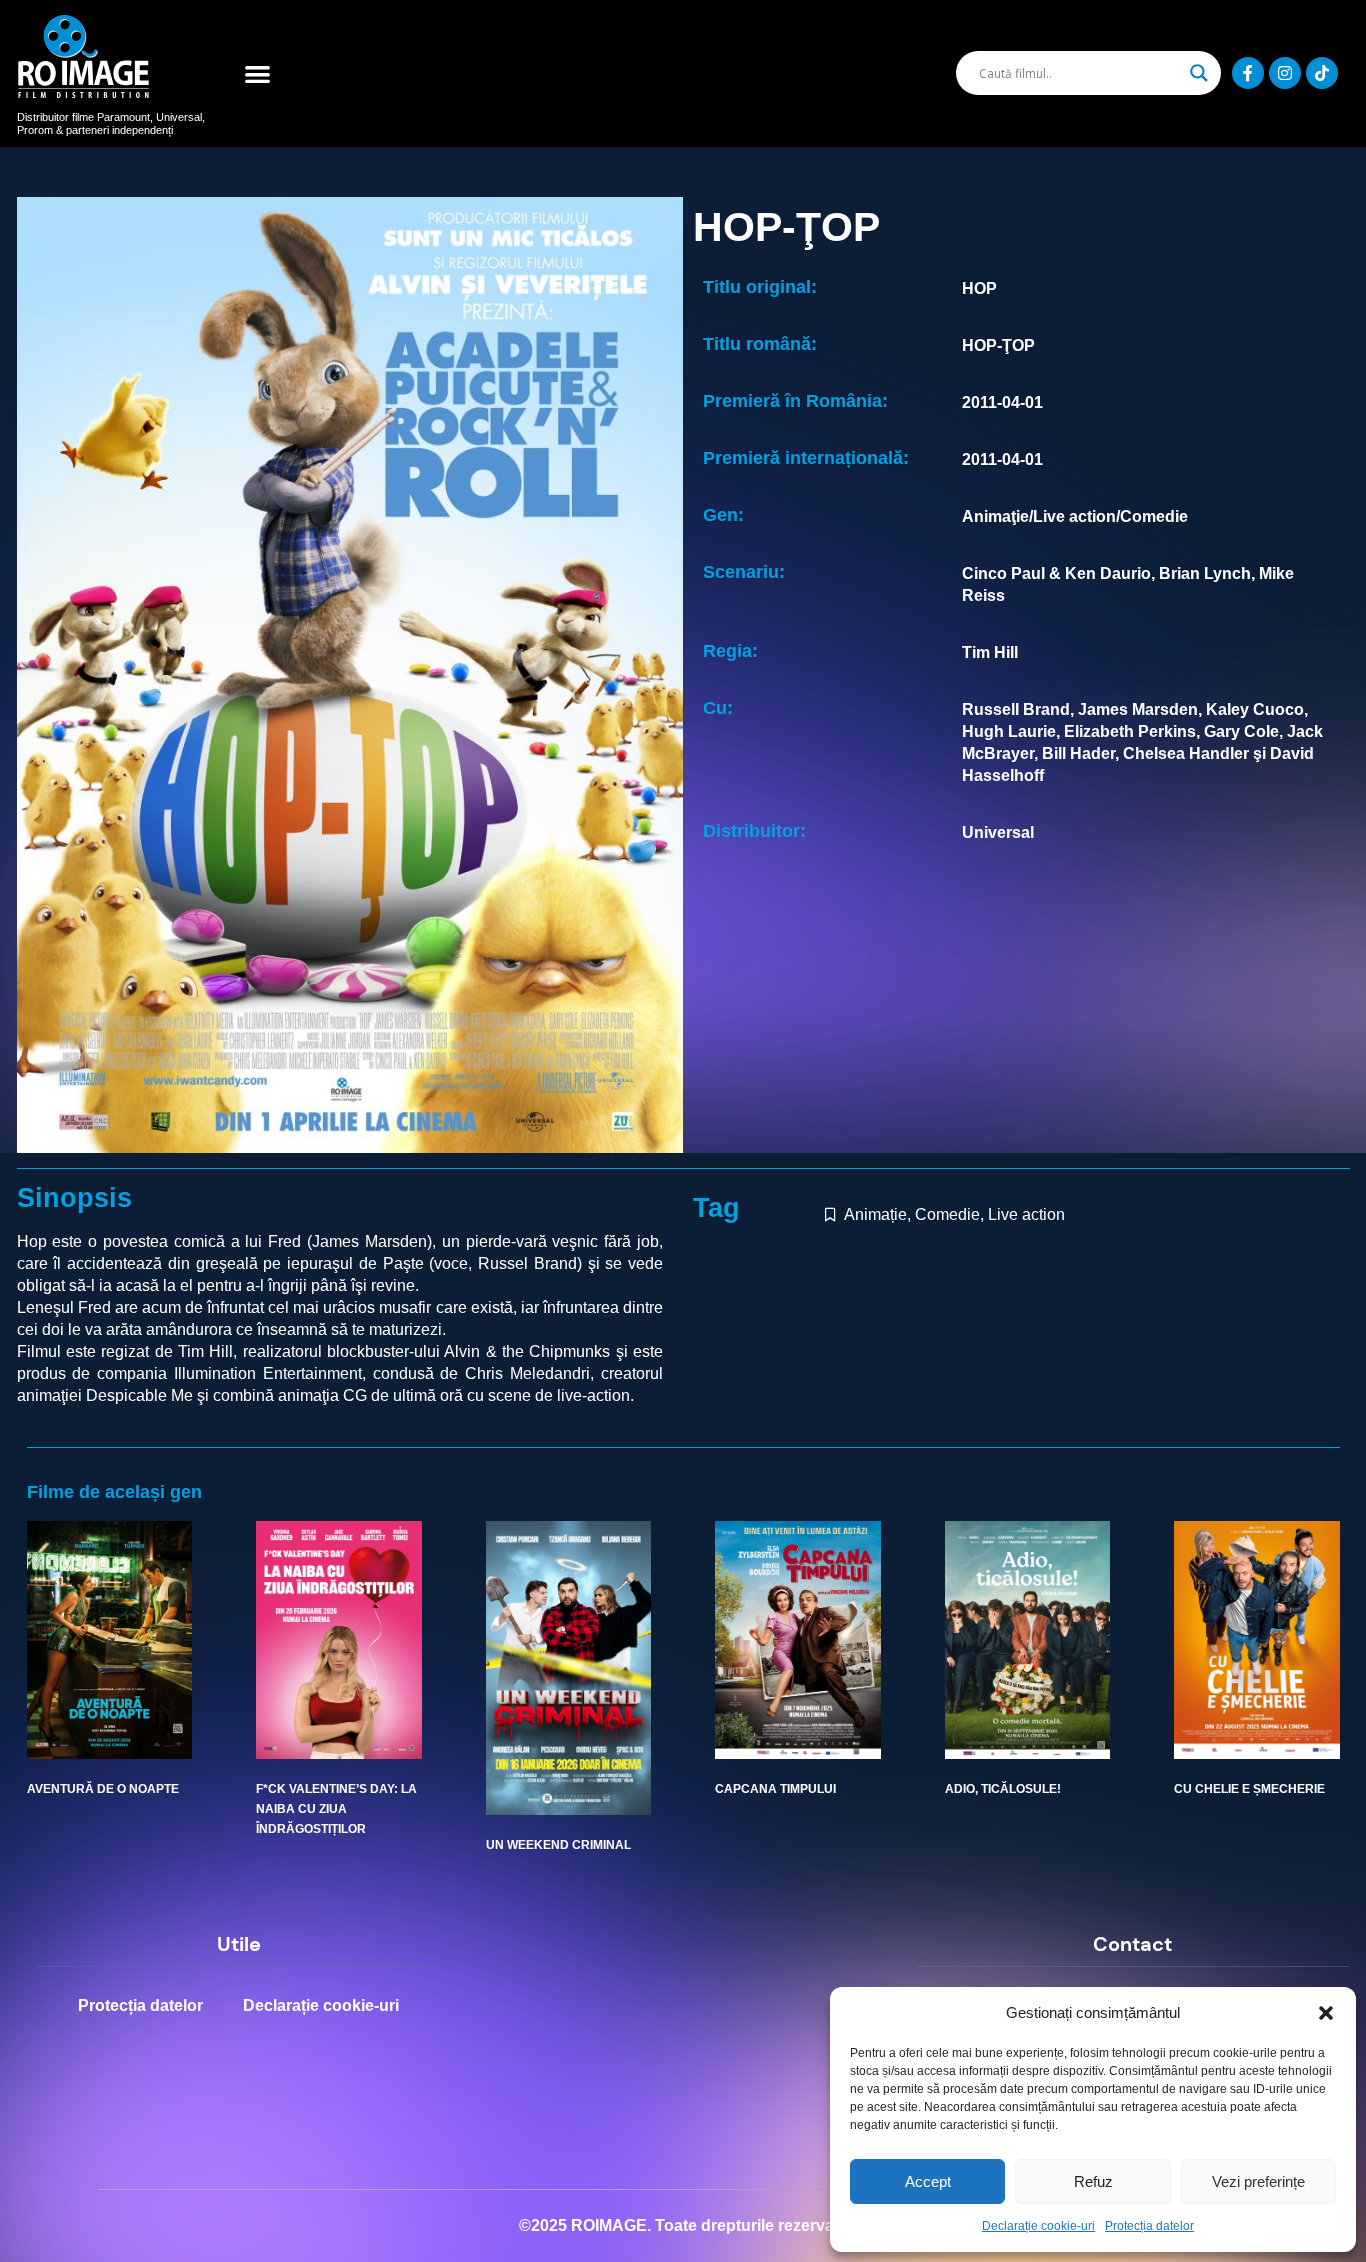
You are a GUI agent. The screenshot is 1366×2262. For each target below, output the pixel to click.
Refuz (1093, 2181)
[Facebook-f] (1248, 73)
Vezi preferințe (1258, 2181)
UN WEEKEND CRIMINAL (558, 1845)
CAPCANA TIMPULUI (775, 1789)
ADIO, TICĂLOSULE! (1003, 1789)
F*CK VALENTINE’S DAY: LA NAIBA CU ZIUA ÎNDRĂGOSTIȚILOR (336, 1809)
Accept (928, 2181)
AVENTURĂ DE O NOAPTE (103, 1789)
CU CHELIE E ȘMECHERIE (1249, 1789)
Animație (875, 1214)
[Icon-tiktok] (1322, 73)
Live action (1026, 1214)
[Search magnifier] (1199, 73)
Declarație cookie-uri (1038, 2226)
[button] (1326, 2013)
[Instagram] (1285, 73)
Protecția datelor (1149, 2226)
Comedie (947, 1214)
